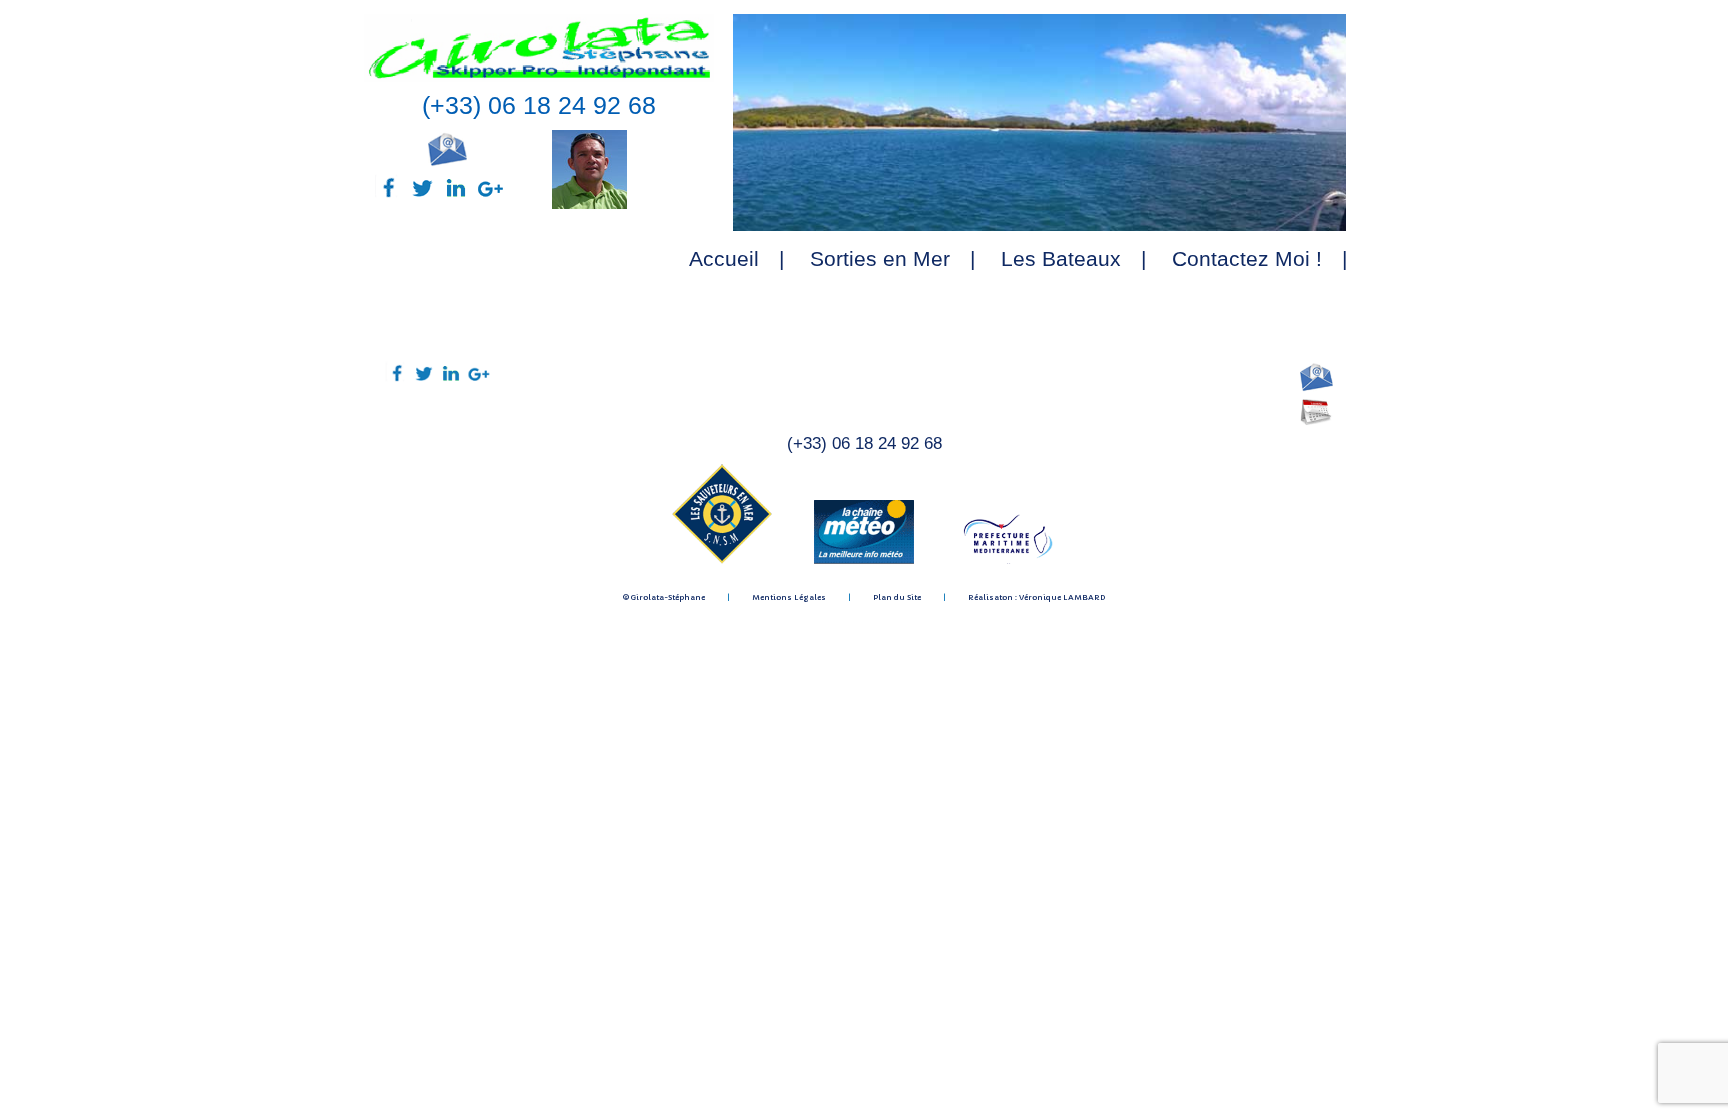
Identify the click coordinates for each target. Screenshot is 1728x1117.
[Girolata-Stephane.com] (539, 77)
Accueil (724, 258)
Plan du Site (897, 597)
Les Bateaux (1061, 258)
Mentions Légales (789, 597)
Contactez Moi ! (1247, 258)
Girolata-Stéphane (668, 597)
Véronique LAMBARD (1062, 597)
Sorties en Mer (880, 258)
